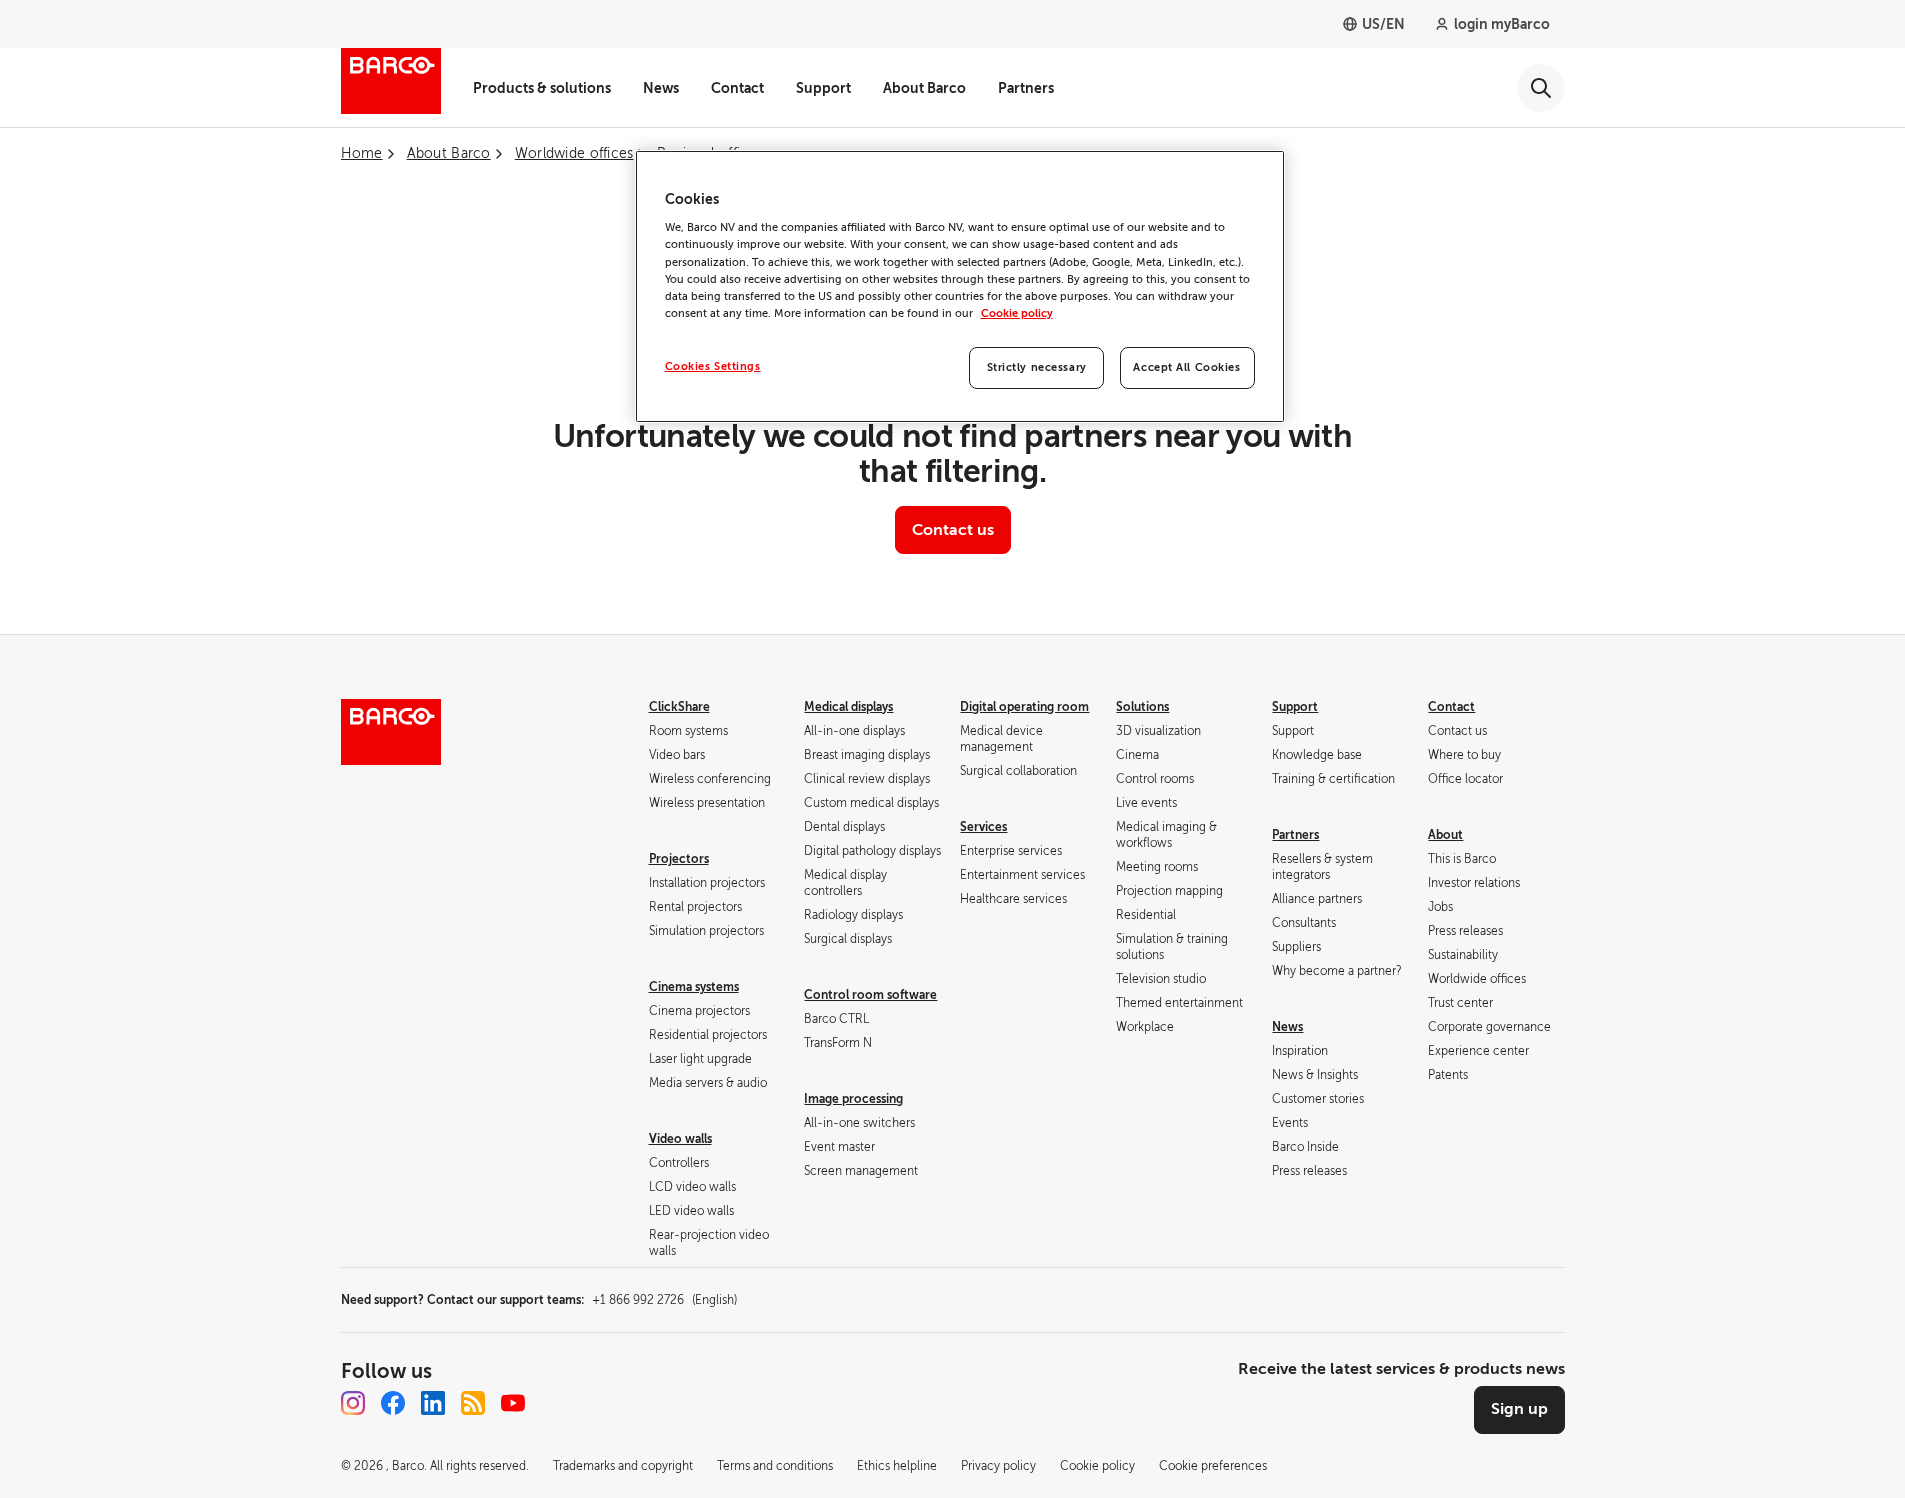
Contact (737, 88)
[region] (960, 286)
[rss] (473, 1403)
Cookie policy (1017, 313)
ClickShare (679, 707)
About (1445, 835)
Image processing (853, 1099)
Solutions (1142, 707)
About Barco (924, 88)
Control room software (870, 995)
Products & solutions (542, 88)
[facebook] (393, 1403)
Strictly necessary (1037, 367)
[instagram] (353, 1403)
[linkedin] (433, 1403)
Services (983, 827)
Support (823, 88)
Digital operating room (1024, 707)
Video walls (680, 1139)
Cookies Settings (713, 366)
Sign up (1519, 1409)
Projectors (679, 859)
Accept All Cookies (1186, 367)
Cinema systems (694, 987)
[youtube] (513, 1403)
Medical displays (848, 707)
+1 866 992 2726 (664, 1300)
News (661, 88)
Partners (1026, 88)
